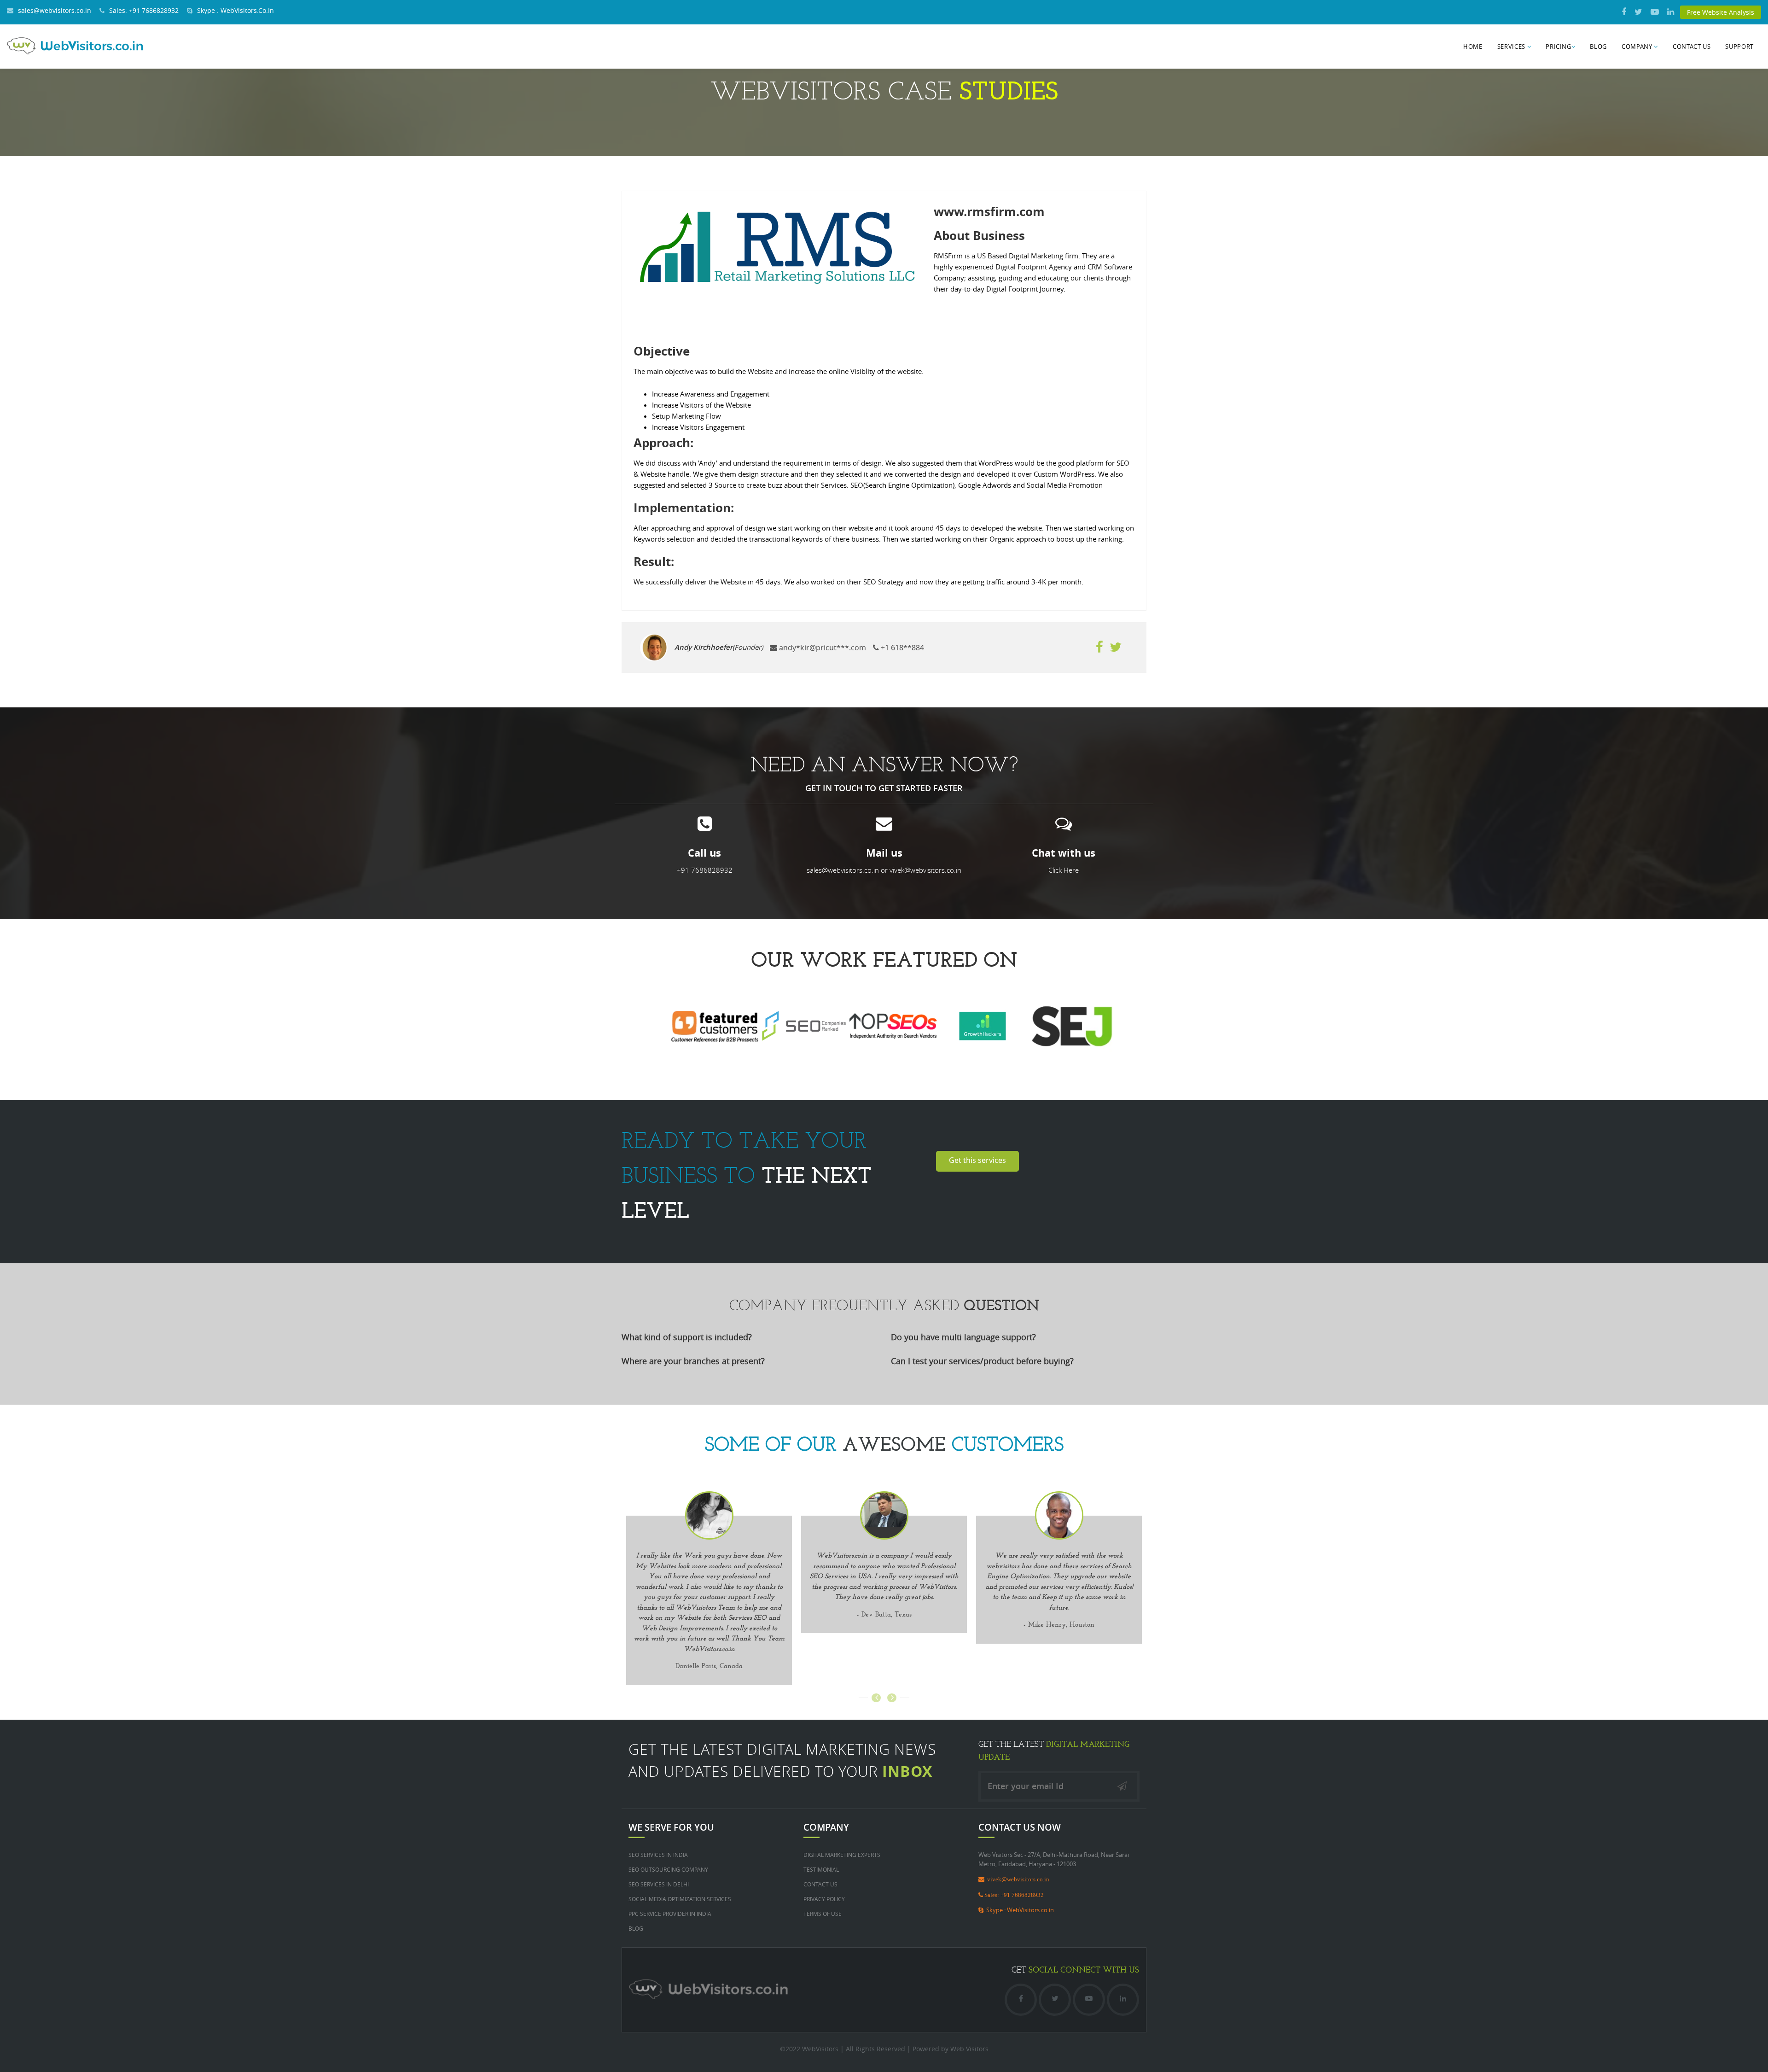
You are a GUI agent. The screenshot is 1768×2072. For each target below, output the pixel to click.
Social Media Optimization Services (680, 1899)
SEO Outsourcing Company (668, 1869)
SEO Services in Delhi (659, 1884)
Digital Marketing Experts (842, 1855)
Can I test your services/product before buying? (982, 1361)
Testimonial (821, 1869)
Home (1473, 47)
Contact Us (1692, 47)
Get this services (977, 1160)
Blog (1598, 47)
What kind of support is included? (687, 1337)
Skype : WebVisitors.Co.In (236, 10)
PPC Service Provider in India (670, 1914)
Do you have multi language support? (963, 1337)
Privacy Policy (824, 1899)
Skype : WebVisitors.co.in (1019, 1910)
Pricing (1559, 47)
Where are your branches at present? (693, 1361)
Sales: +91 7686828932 (144, 10)
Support (1739, 47)
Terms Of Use (823, 1914)
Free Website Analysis (1721, 12)
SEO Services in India (658, 1855)
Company (1638, 47)
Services (1512, 47)
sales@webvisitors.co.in (55, 10)
